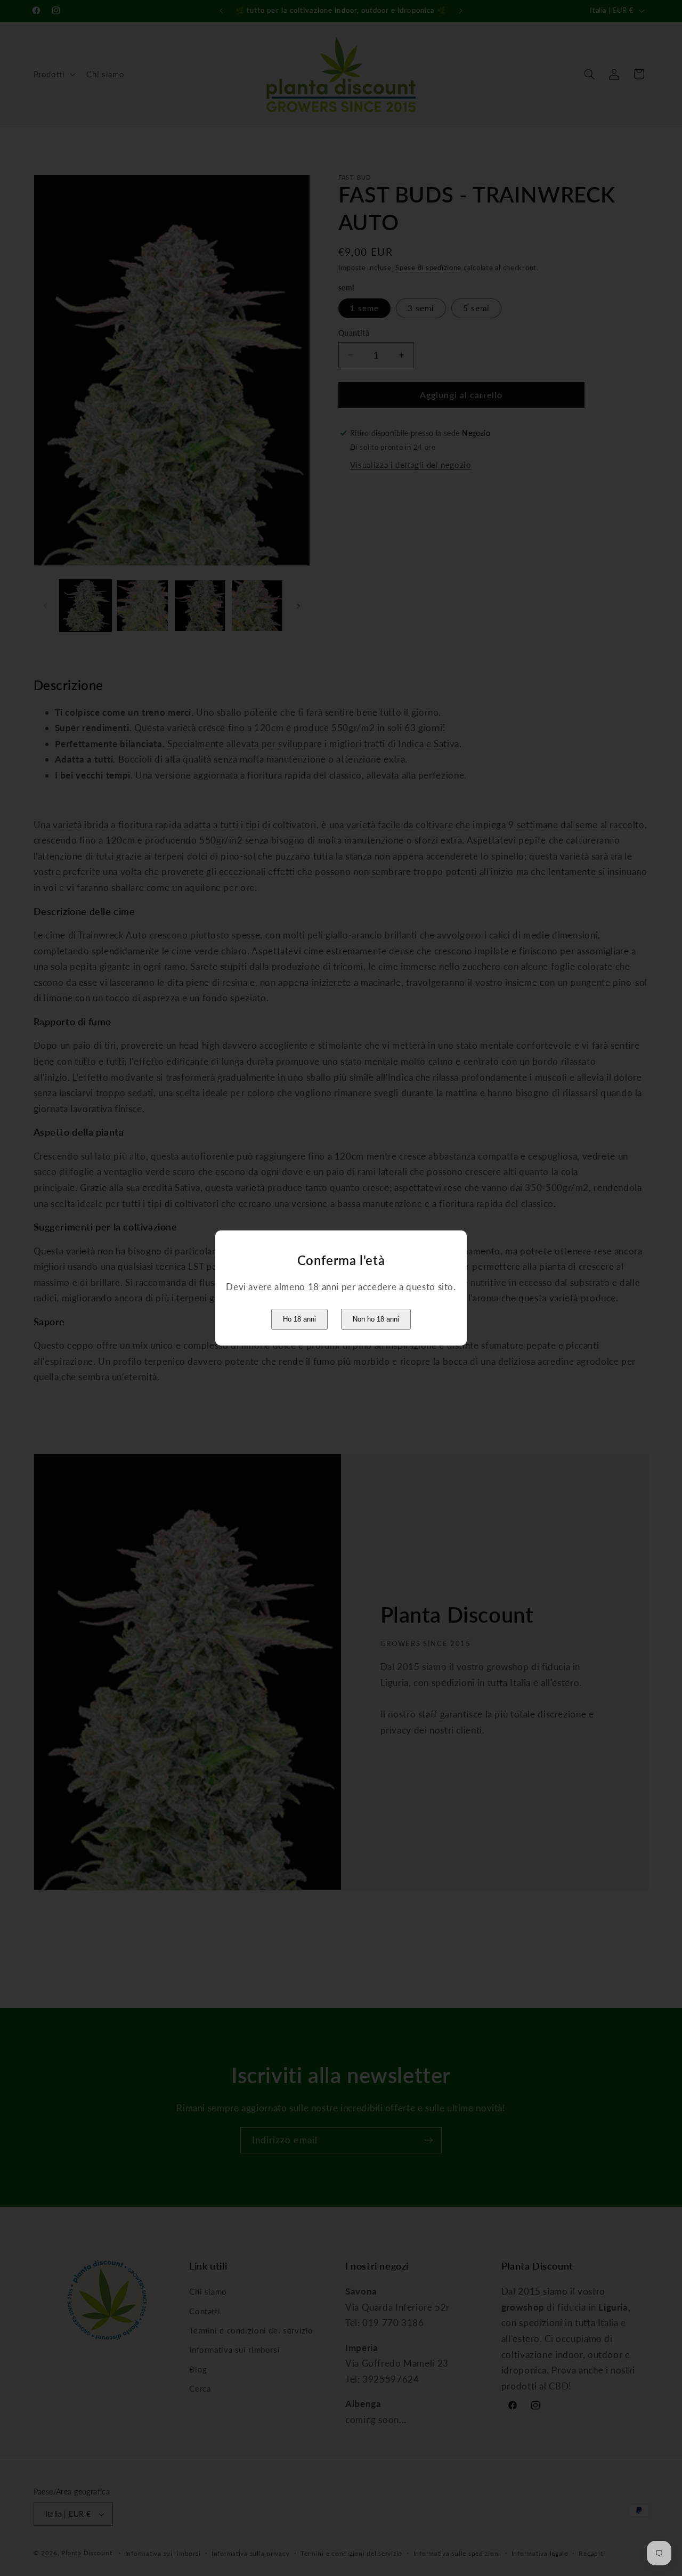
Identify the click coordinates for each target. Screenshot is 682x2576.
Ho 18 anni (299, 1319)
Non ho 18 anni (376, 1319)
